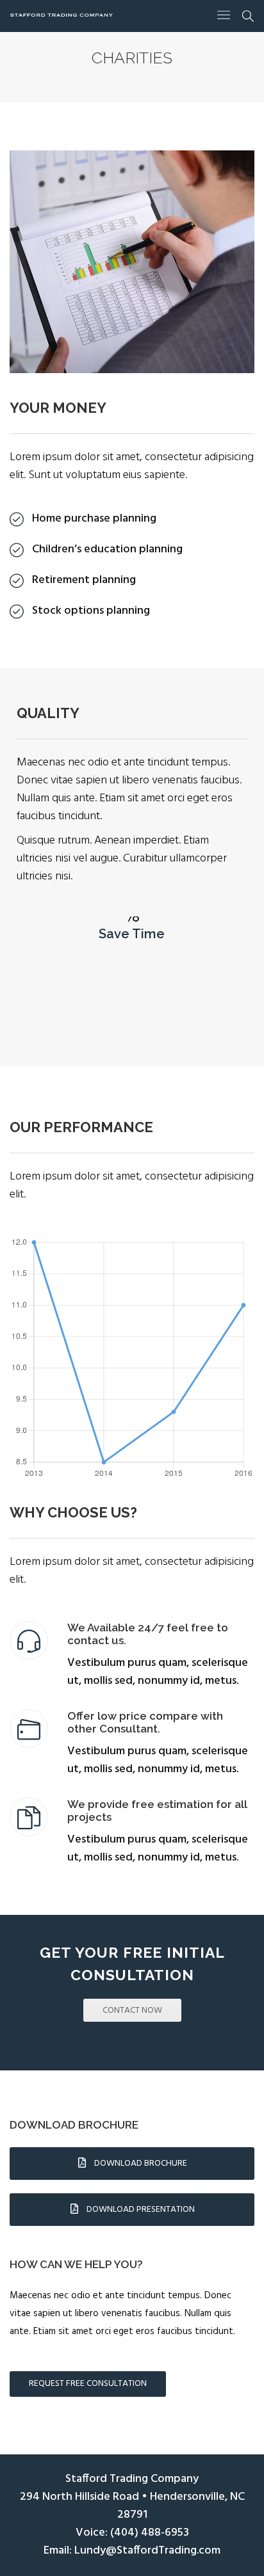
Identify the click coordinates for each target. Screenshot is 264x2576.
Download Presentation (140, 2210)
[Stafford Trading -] (62, 15)
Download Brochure (140, 2164)
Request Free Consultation (88, 2384)
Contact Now (132, 2011)
